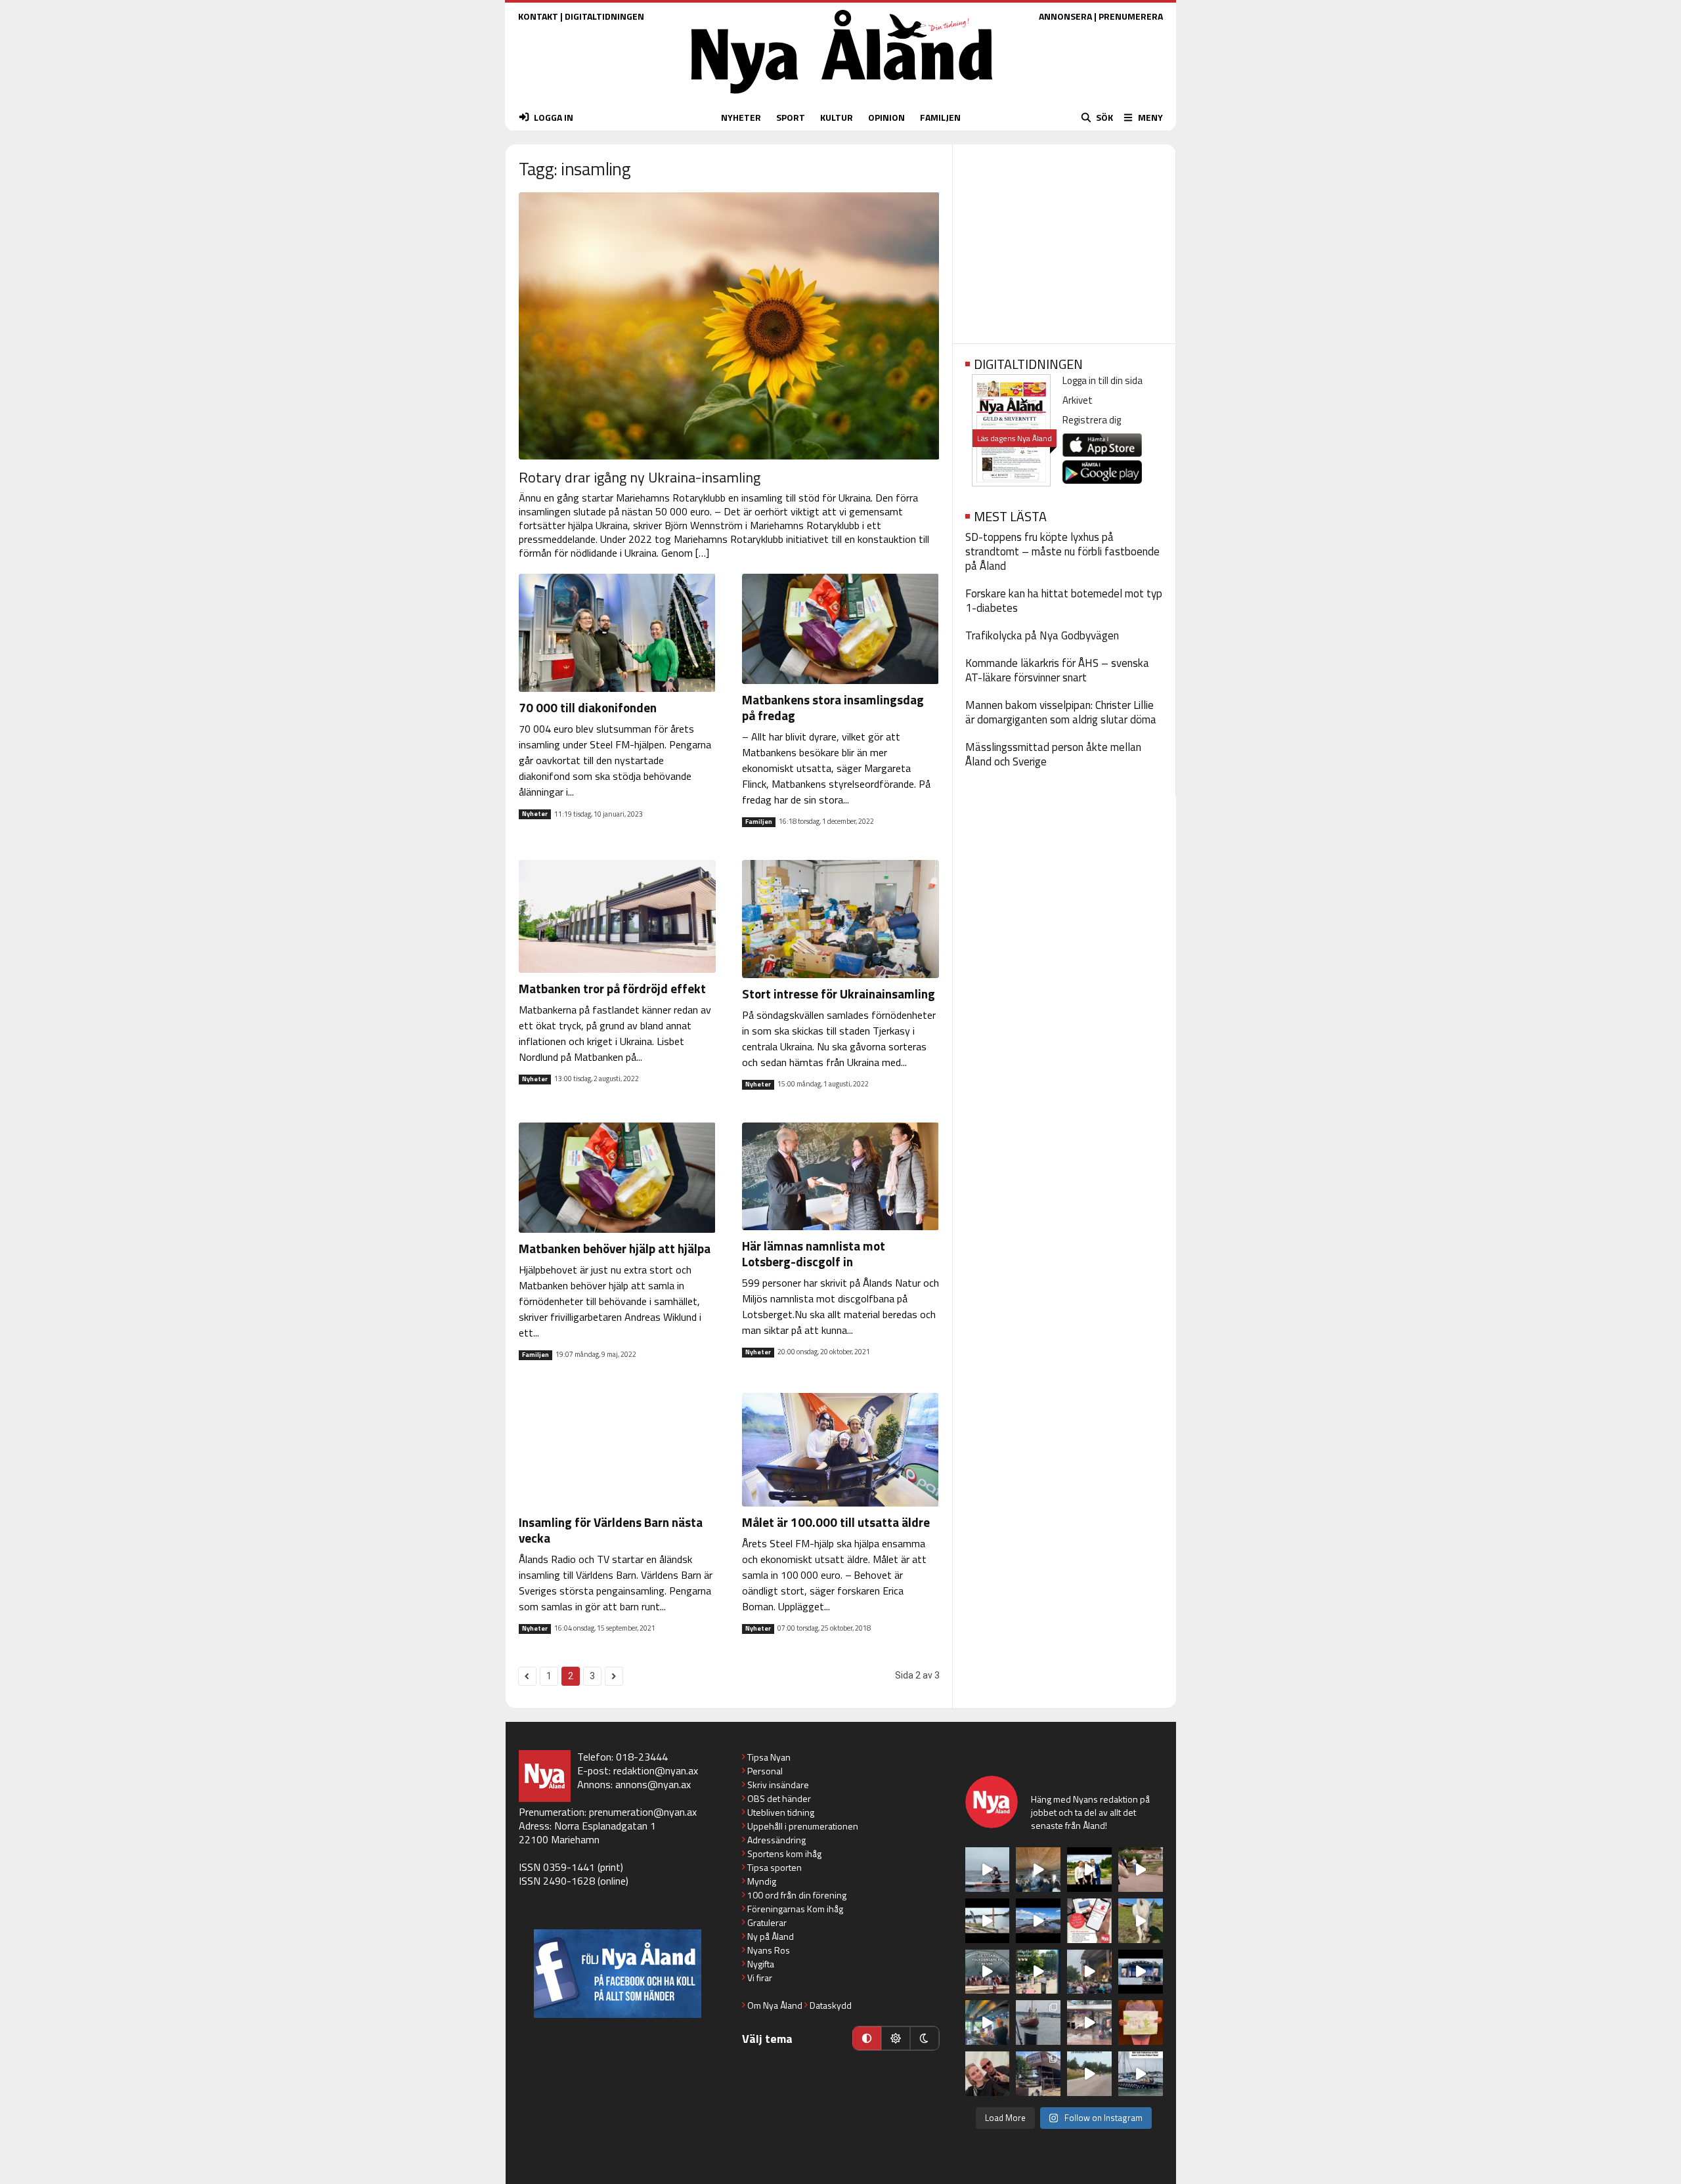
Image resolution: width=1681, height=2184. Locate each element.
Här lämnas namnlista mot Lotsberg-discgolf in (814, 1253)
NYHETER (741, 117)
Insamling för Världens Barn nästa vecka (611, 1530)
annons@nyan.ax (653, 1784)
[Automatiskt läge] (867, 2038)
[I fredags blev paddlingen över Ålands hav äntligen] (988, 1870)
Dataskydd (831, 2005)
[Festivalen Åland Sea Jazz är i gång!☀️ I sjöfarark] (1038, 1870)
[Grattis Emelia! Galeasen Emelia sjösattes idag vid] (1038, 2023)
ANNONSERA (1065, 16)
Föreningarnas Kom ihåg (795, 1909)
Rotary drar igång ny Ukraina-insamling (640, 477)
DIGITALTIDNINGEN (604, 16)
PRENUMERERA (1131, 16)
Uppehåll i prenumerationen (803, 1826)
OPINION (886, 117)
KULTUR (837, 117)
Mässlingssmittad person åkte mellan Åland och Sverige (1053, 754)
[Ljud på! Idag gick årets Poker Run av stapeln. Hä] (1141, 2074)
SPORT (791, 117)
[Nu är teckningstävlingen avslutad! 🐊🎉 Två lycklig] (1141, 2023)
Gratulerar (767, 1922)
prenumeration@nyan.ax (643, 1812)
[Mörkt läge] (925, 2038)
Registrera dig (1092, 420)
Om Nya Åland (775, 2005)
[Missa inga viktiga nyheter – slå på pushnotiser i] (1089, 1921)
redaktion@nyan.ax (656, 1770)
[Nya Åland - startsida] (842, 97)
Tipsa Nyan (769, 1757)
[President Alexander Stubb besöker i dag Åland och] (1141, 1870)
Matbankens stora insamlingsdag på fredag (833, 707)
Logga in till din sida (1102, 380)
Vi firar (760, 1978)
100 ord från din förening (797, 1895)
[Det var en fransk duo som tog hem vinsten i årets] (988, 1921)
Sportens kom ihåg (784, 1853)
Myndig (762, 1881)
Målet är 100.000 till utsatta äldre (836, 1522)
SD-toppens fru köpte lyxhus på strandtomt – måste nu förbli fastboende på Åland (1062, 551)
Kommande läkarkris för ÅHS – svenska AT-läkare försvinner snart (1057, 670)
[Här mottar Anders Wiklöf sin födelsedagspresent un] (988, 2023)
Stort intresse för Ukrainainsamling (839, 994)
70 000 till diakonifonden (588, 707)
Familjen (759, 822)
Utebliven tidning (781, 1812)
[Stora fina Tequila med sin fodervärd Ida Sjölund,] (1141, 1921)
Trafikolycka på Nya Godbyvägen (1042, 635)
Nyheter (535, 814)
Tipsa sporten (775, 1867)
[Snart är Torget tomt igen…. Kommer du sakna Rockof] (1038, 1972)
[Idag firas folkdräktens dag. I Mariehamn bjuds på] (988, 1972)
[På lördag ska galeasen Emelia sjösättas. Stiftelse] (1038, 2074)
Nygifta (761, 1964)
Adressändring (776, 1840)
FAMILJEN (940, 117)
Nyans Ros (769, 1950)
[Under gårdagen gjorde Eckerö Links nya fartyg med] (1038, 1921)
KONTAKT (538, 16)
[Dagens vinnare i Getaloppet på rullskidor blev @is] (1089, 2074)
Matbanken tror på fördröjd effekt (612, 988)
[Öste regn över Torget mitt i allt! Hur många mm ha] (1089, 2023)
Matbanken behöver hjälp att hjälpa (615, 1248)
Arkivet (1078, 400)
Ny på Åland (771, 1936)
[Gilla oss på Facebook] (618, 1974)
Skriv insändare (778, 1785)
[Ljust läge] (896, 2038)
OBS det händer (779, 1798)
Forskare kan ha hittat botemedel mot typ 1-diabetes (1064, 601)
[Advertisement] (1064, 240)
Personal (765, 1771)
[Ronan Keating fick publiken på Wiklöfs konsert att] (1089, 1972)
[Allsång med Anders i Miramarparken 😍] (1141, 1972)
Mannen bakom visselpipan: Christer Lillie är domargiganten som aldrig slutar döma (1061, 712)
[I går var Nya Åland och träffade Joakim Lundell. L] (988, 2074)
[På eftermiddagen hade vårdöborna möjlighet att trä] (1089, 1870)
